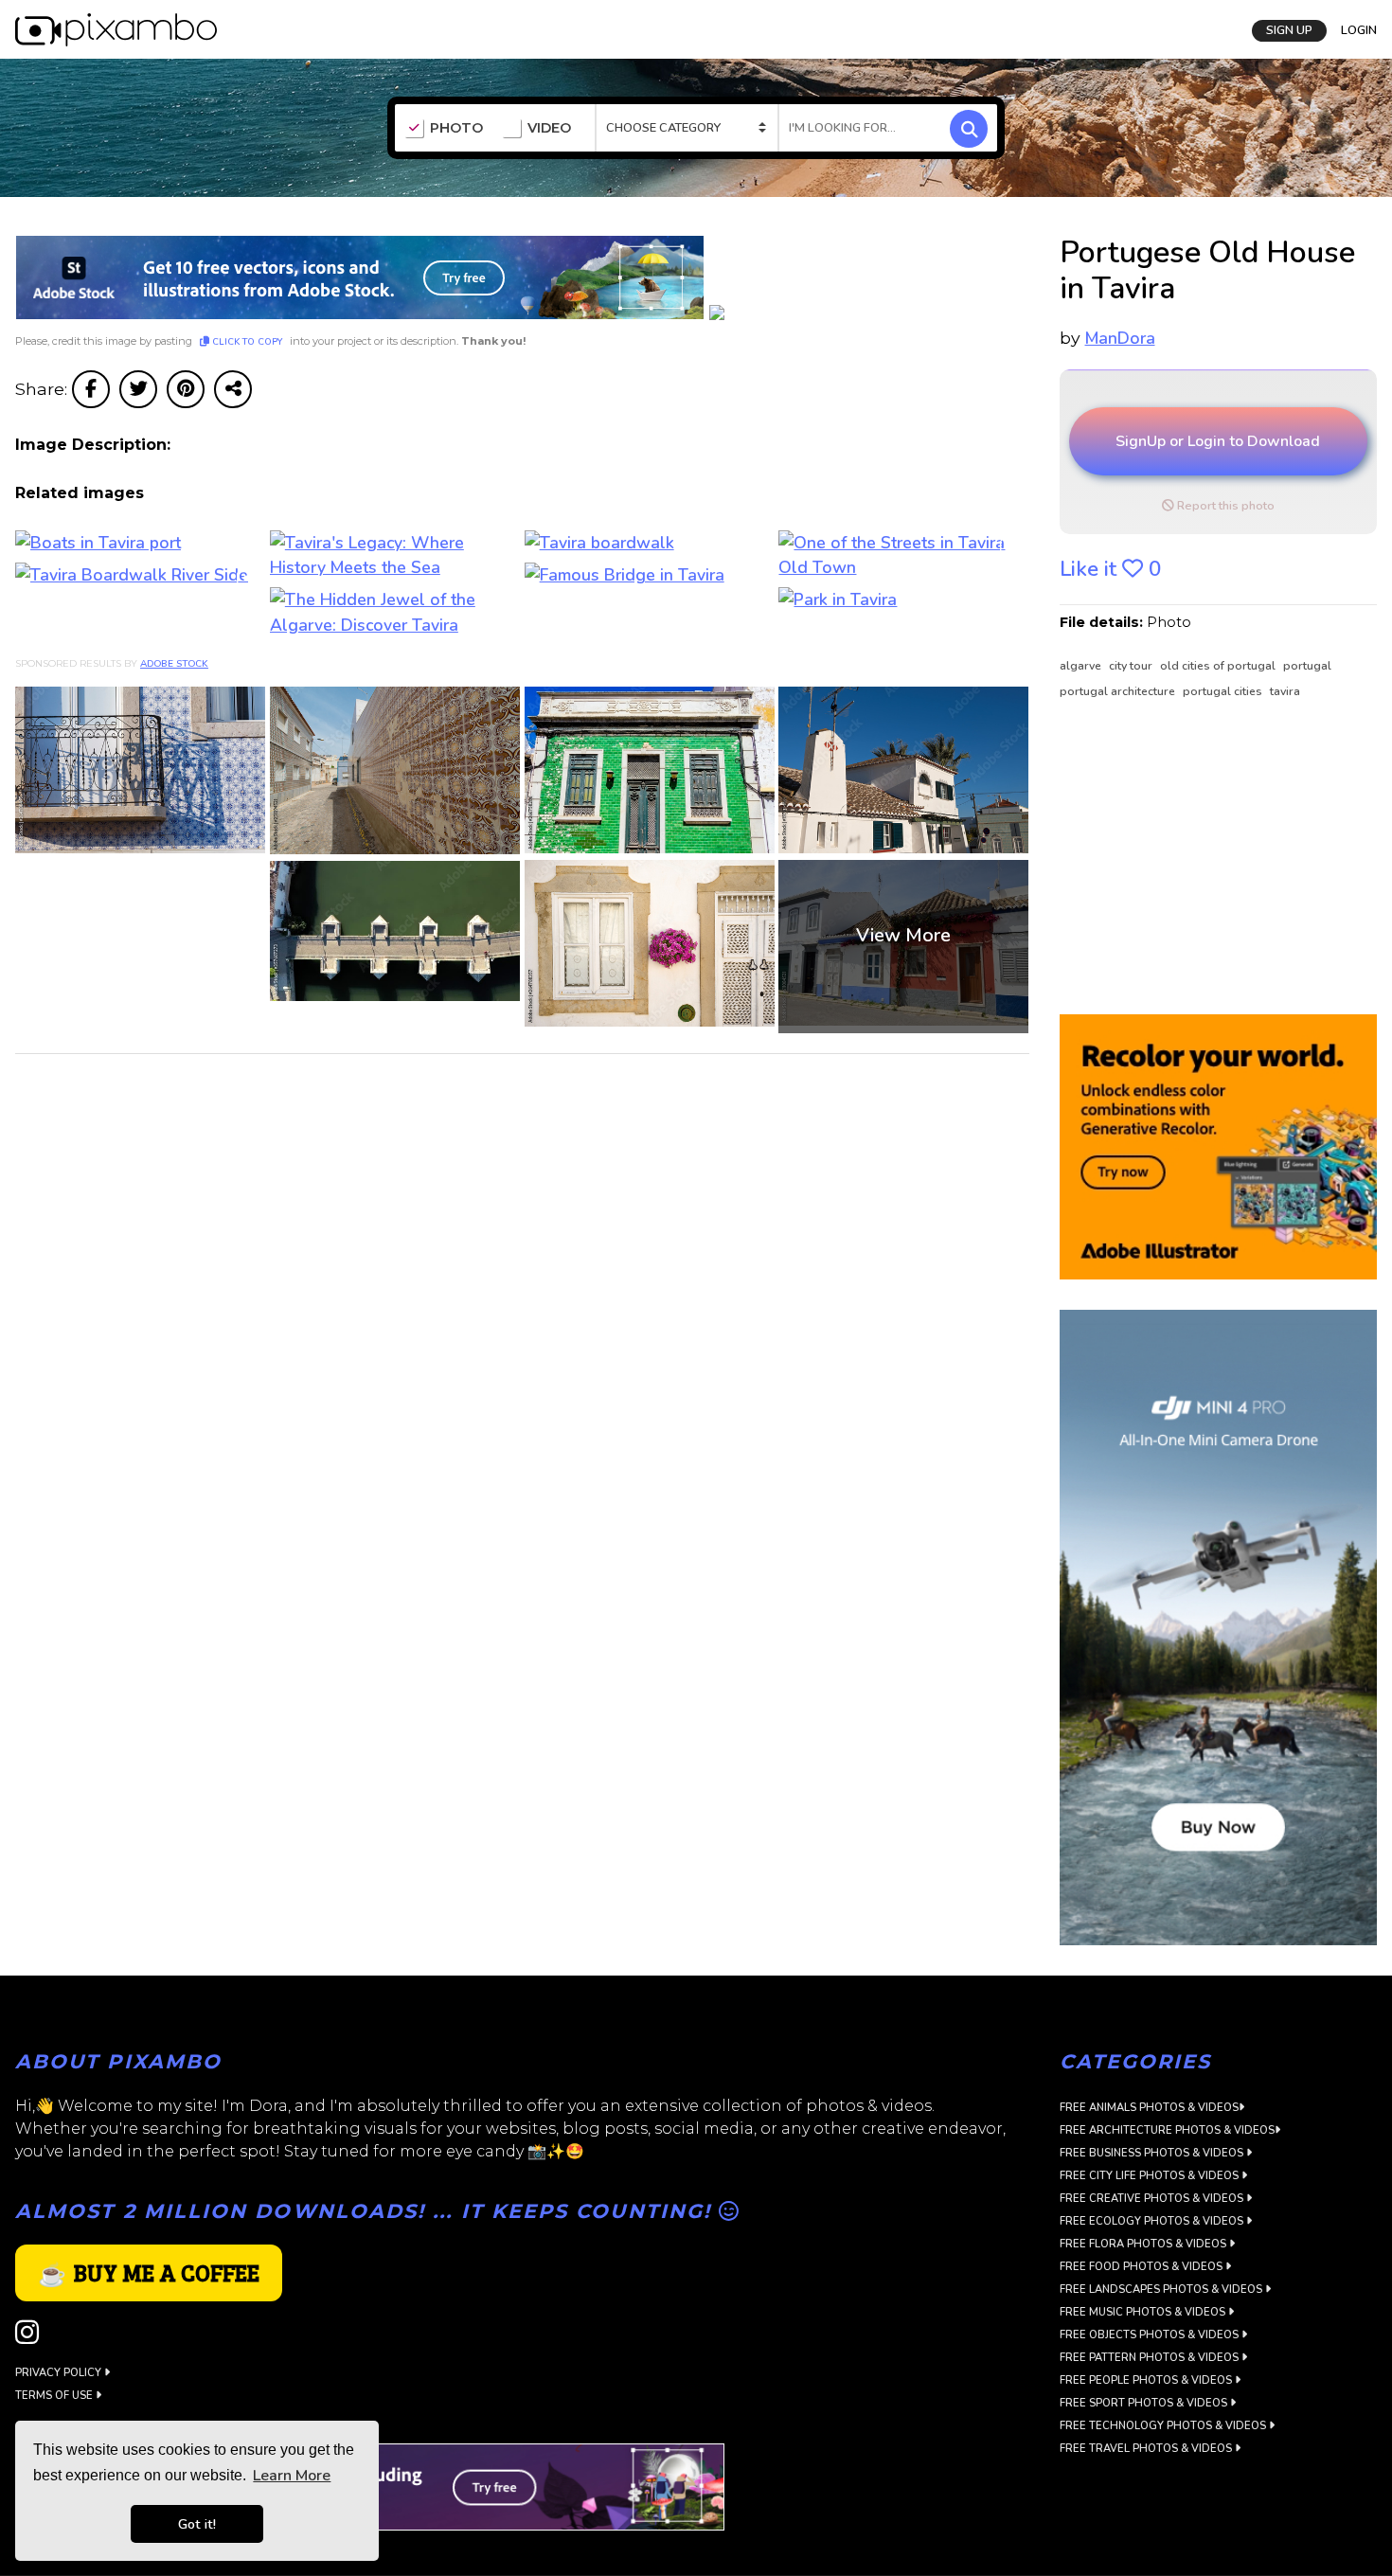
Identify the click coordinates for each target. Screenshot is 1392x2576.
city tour (1132, 666)
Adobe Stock (174, 664)
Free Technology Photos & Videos (1164, 2426)
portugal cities (1224, 691)
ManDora (1120, 338)
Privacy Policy (60, 2373)
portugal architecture (1119, 691)
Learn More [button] (292, 2476)
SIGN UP (1289, 30)
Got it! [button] (197, 2524)
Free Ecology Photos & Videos (1153, 2221)
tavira (1285, 691)
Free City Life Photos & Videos (1151, 2176)
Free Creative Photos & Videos (1153, 2199)
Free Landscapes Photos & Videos (1162, 2290)
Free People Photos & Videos (1147, 2380)
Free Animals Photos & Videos (1149, 2108)
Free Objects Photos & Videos (1151, 2335)
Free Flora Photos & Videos (1144, 2244)
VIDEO (549, 128)
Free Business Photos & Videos (1153, 2153)
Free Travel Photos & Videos (1147, 2449)
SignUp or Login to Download (1218, 441)
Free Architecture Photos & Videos (1167, 2130)
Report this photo (1224, 506)
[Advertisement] (1210, 858)
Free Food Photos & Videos (1142, 2267)
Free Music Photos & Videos (1144, 2312)
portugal (1307, 666)
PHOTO (456, 128)
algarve (1082, 666)
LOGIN (1359, 30)
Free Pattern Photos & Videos (1151, 2358)
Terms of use (55, 2396)
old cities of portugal (1219, 666)
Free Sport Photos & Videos (1145, 2403)
